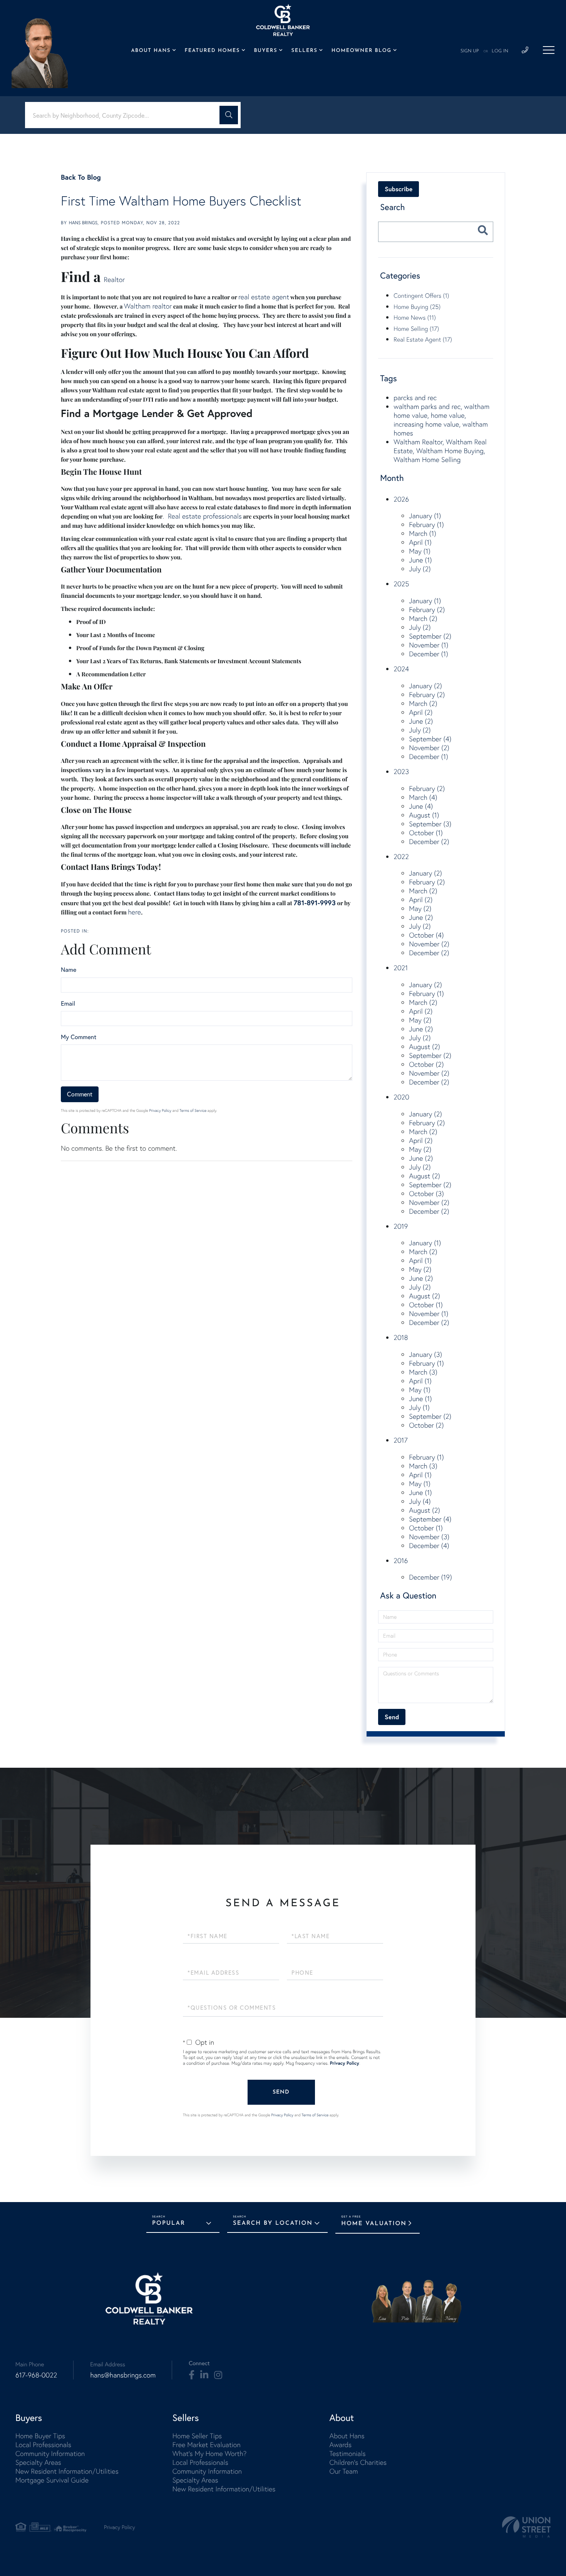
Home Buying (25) (417, 307)
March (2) (423, 618)
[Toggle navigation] (549, 50)
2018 (401, 1337)
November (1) (429, 645)
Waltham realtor (148, 306)
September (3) (430, 824)
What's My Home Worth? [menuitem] (210, 2453)
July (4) (420, 1501)
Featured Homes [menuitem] (212, 51)
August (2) (424, 1047)
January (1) (425, 516)
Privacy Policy (160, 1110)
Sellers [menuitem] (305, 51)
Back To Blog (81, 177)
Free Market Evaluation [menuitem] (207, 2445)
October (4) (426, 935)
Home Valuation (374, 2224)
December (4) (429, 1546)
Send (281, 2092)
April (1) (420, 542)
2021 (401, 968)
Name (69, 970)
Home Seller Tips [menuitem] (197, 2436)
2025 (401, 584)
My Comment (79, 1037)
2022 (401, 857)
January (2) (425, 686)
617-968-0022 (36, 2375)
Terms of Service (193, 1110)
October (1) (426, 833)
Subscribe (399, 189)
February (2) (427, 610)
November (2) (429, 748)
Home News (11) (415, 317)
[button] (229, 115)
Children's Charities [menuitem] (358, 2462)
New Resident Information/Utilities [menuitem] (67, 2471)
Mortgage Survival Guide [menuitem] (52, 2480)
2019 (401, 1226)
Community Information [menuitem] (50, 2453)
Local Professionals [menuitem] (43, 2445)
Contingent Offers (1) (421, 295)
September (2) (430, 636)
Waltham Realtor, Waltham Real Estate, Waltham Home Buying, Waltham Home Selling (440, 451)
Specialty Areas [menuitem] (38, 2462)
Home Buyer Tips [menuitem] (40, 2436)
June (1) (420, 560)
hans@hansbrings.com (123, 2375)
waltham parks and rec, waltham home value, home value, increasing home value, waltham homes (441, 420)
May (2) (420, 908)
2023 (401, 772)
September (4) (430, 739)
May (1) (419, 551)
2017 (400, 1440)
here (134, 912)
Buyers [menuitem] (266, 51)
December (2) (429, 842)
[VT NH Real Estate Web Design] (526, 2527)
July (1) (419, 1407)
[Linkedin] (204, 2375)
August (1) (424, 815)
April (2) (421, 712)
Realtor (115, 279)
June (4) (421, 806)
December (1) (429, 654)
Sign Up (470, 51)
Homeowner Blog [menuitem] (362, 51)
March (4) (423, 797)
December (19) (430, 1577)
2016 (401, 1561)
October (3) (426, 1194)
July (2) (420, 569)
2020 (401, 1097)
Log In (500, 51)
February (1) (426, 525)
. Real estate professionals (202, 516)
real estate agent (264, 297)
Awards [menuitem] (340, 2445)
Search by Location (273, 2223)
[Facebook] (192, 2375)
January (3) (425, 1354)
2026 (401, 499)
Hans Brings (83, 223)
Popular (169, 2223)
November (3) (429, 1537)
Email (68, 1004)
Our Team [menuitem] (343, 2471)
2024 (401, 669)
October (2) (426, 1064)
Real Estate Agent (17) (423, 339)
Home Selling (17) (416, 329)
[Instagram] (218, 2375)
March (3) (423, 1372)
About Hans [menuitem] (151, 51)
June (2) (421, 721)
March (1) (423, 533)
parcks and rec (415, 398)
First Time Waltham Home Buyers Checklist (181, 201)
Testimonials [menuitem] (347, 2453)
